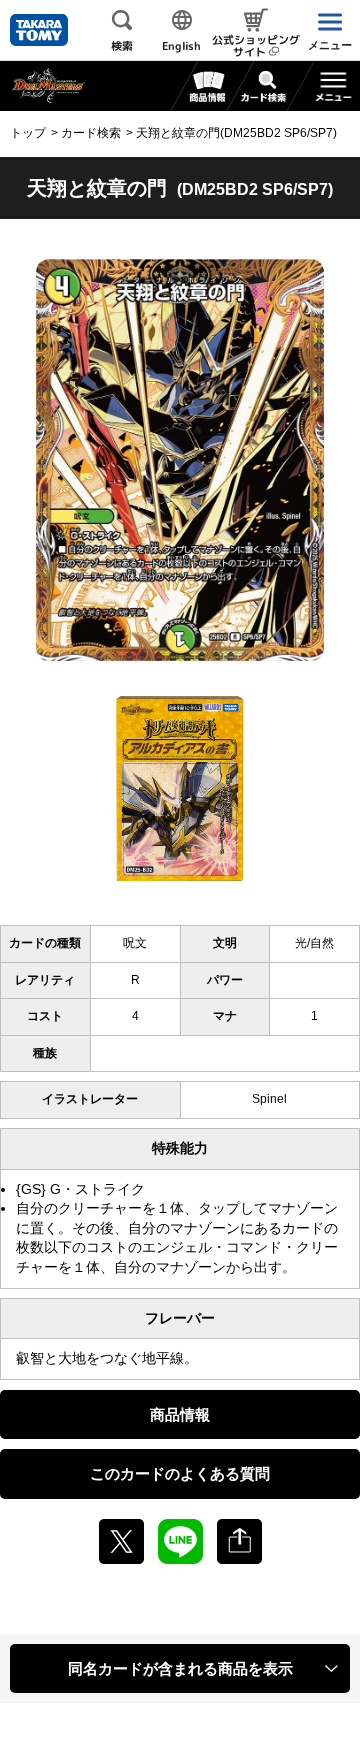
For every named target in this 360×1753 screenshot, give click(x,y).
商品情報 (180, 1414)
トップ (28, 133)
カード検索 (91, 133)
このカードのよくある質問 (180, 1473)
